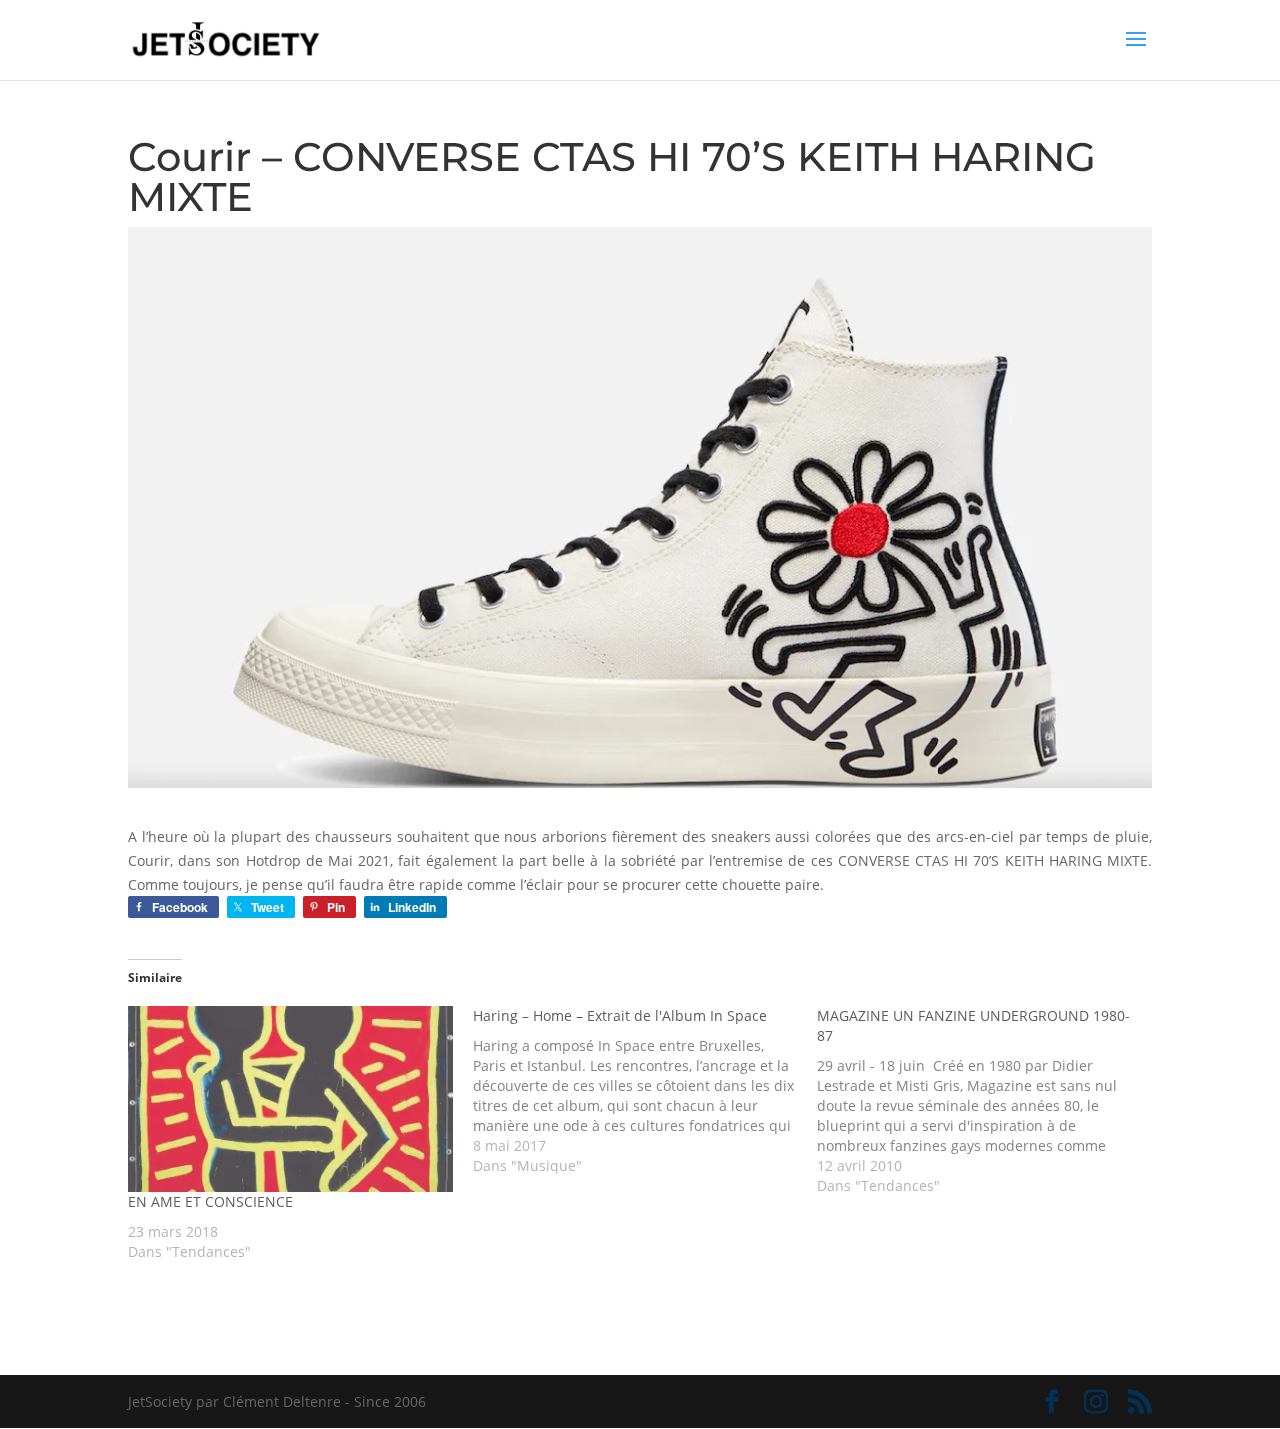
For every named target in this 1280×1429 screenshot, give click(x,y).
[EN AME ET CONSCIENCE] (290, 1098)
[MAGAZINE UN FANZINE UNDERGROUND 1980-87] (989, 1101)
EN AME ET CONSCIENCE (210, 1201)
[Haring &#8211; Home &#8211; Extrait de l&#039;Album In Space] (645, 1091)
